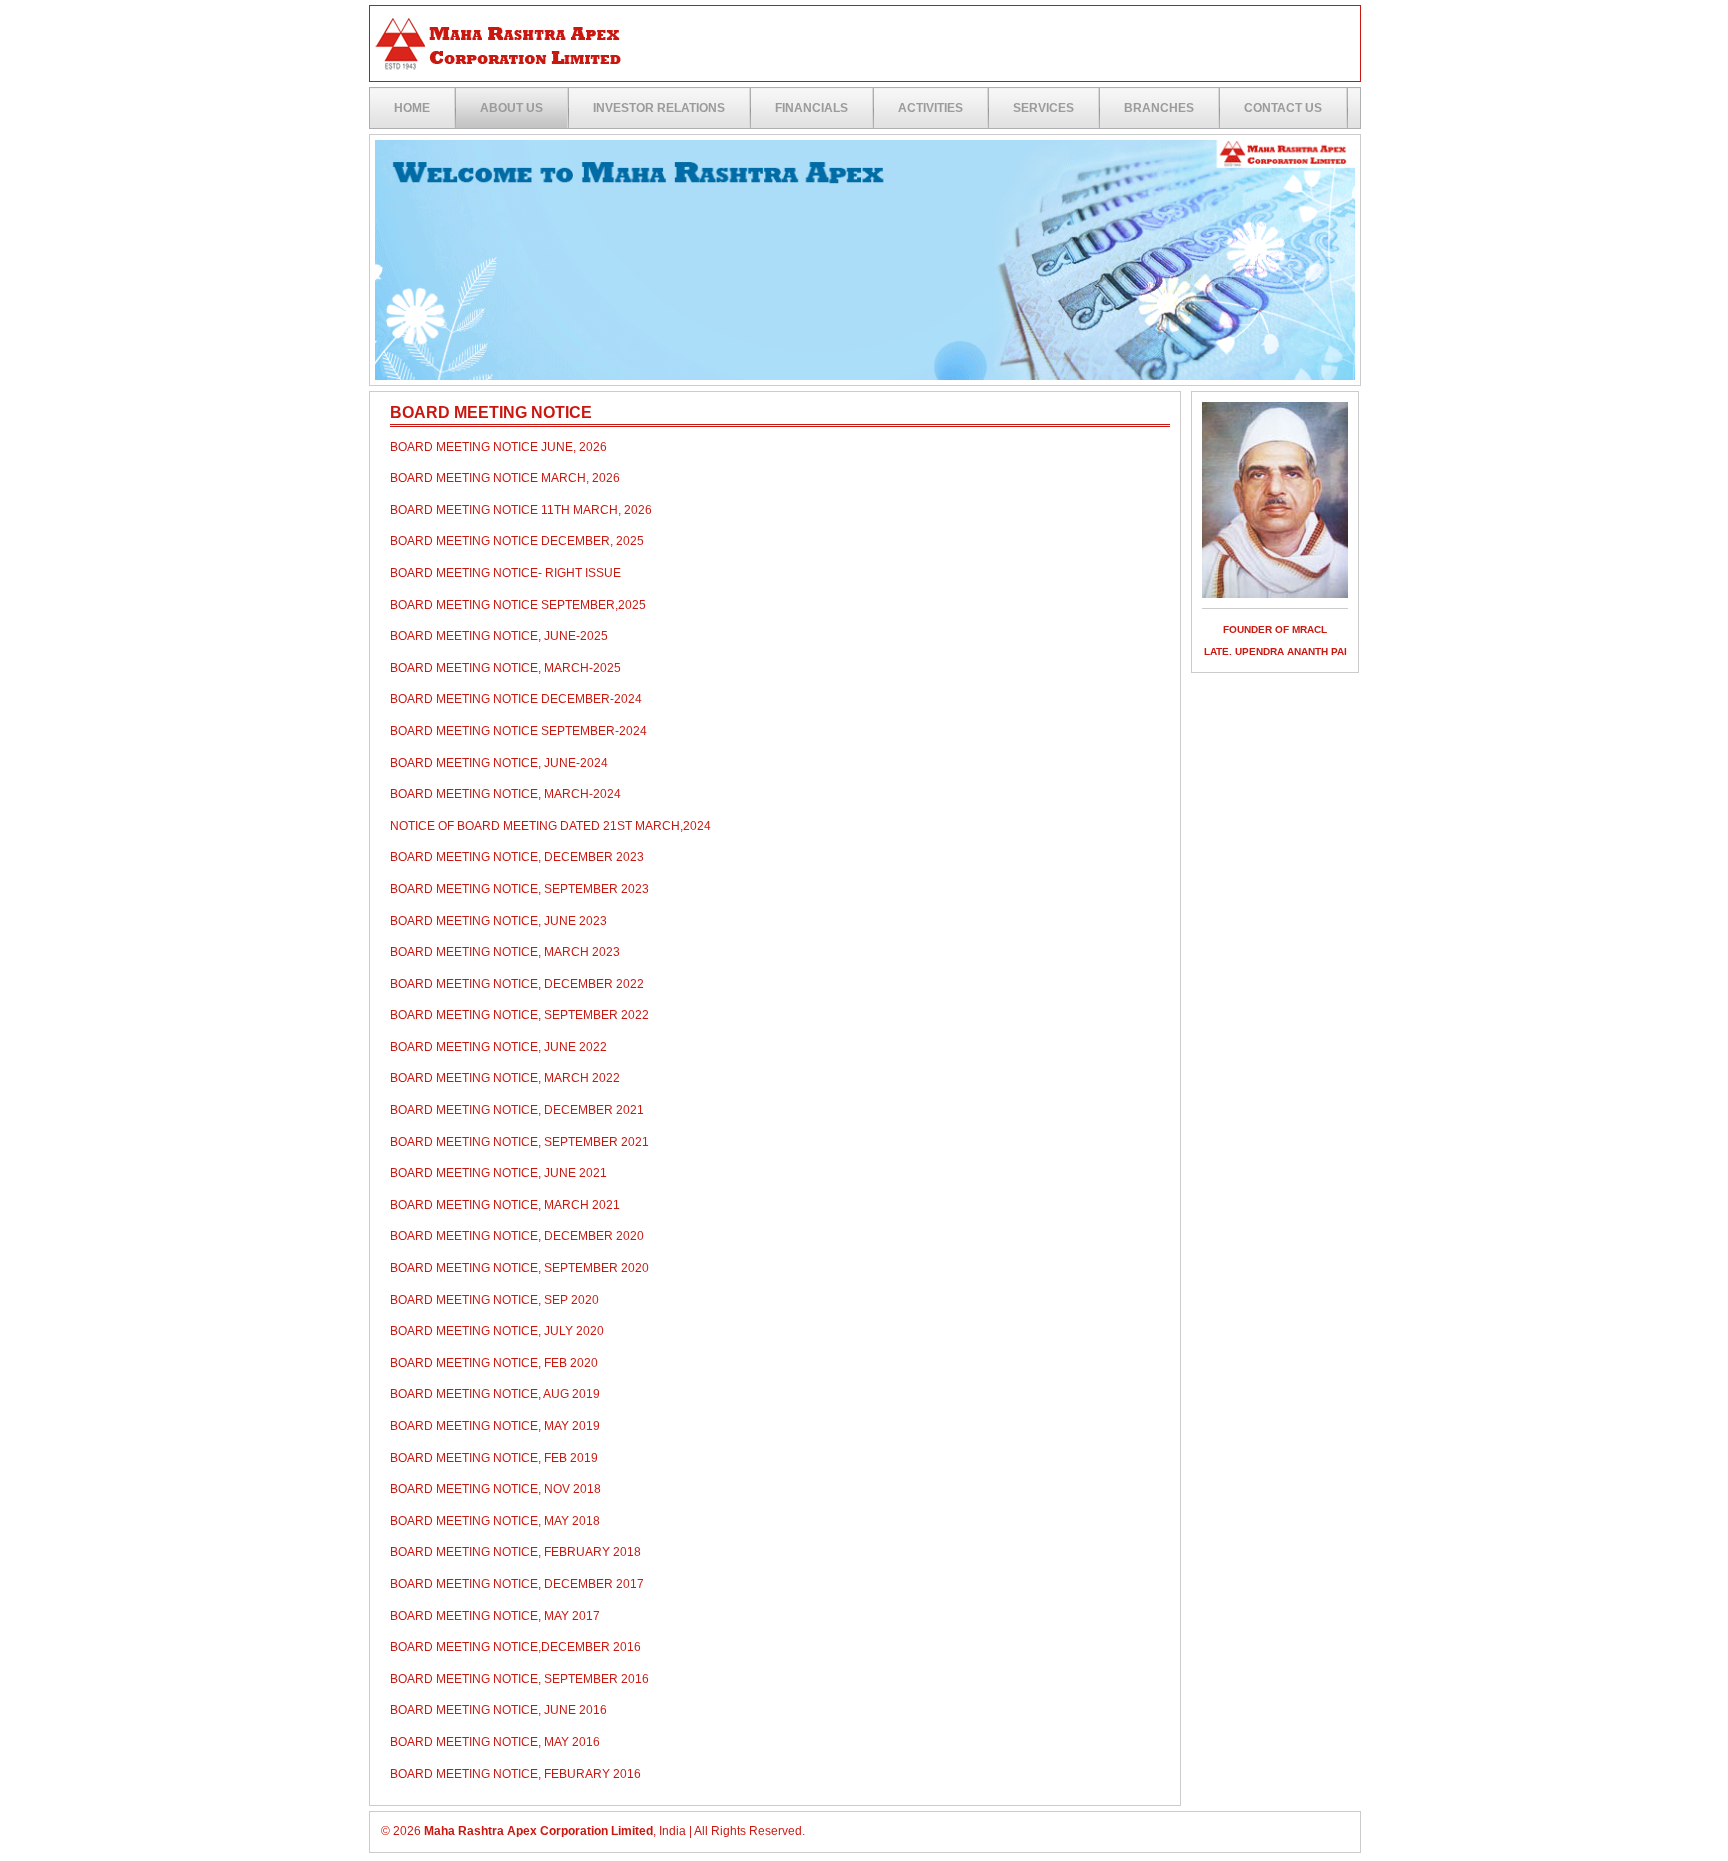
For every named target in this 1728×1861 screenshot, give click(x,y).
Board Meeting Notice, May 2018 (495, 1521)
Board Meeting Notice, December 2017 (517, 1584)
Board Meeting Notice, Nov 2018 (495, 1489)
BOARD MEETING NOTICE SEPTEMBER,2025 (518, 605)
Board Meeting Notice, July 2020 (497, 1331)
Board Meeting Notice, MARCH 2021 (505, 1205)
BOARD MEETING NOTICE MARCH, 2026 (505, 478)
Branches (1159, 108)
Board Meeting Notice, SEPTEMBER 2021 (519, 1142)
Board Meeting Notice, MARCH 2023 (505, 952)
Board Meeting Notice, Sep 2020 (494, 1300)
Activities (930, 108)
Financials (811, 108)
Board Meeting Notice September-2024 (518, 731)
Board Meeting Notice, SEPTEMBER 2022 (519, 1015)
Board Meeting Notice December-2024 (516, 699)
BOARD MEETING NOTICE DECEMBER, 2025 (517, 541)
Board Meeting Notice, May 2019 (495, 1426)
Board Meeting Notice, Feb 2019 (494, 1458)
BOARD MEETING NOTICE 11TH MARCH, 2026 (521, 510)
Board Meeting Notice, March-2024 (505, 794)
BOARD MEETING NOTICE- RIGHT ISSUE (505, 573)
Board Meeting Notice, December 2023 (517, 857)
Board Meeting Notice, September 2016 (519, 1679)
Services (1043, 108)
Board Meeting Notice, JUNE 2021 (498, 1173)
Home (412, 108)
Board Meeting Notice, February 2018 (515, 1552)
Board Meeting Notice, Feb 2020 (494, 1363)
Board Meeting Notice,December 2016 (515, 1647)
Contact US (1283, 108)
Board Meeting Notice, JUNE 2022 (498, 1047)
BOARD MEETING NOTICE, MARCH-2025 (505, 668)
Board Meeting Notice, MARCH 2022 (505, 1078)
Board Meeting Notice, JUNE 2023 (498, 921)
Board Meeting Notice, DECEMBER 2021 (517, 1110)
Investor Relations (659, 108)
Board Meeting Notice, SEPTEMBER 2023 (519, 889)
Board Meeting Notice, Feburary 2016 (515, 1774)
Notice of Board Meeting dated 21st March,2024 (550, 826)
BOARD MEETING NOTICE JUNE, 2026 (498, 447)
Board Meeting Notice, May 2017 (495, 1616)
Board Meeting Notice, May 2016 (495, 1742)
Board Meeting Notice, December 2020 (517, 1236)
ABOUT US (511, 108)
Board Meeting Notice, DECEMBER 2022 (517, 984)
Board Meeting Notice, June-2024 (499, 763)
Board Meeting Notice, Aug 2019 (495, 1394)
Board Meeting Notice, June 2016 (498, 1710)
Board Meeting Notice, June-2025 (499, 636)
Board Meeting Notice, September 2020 (519, 1268)
